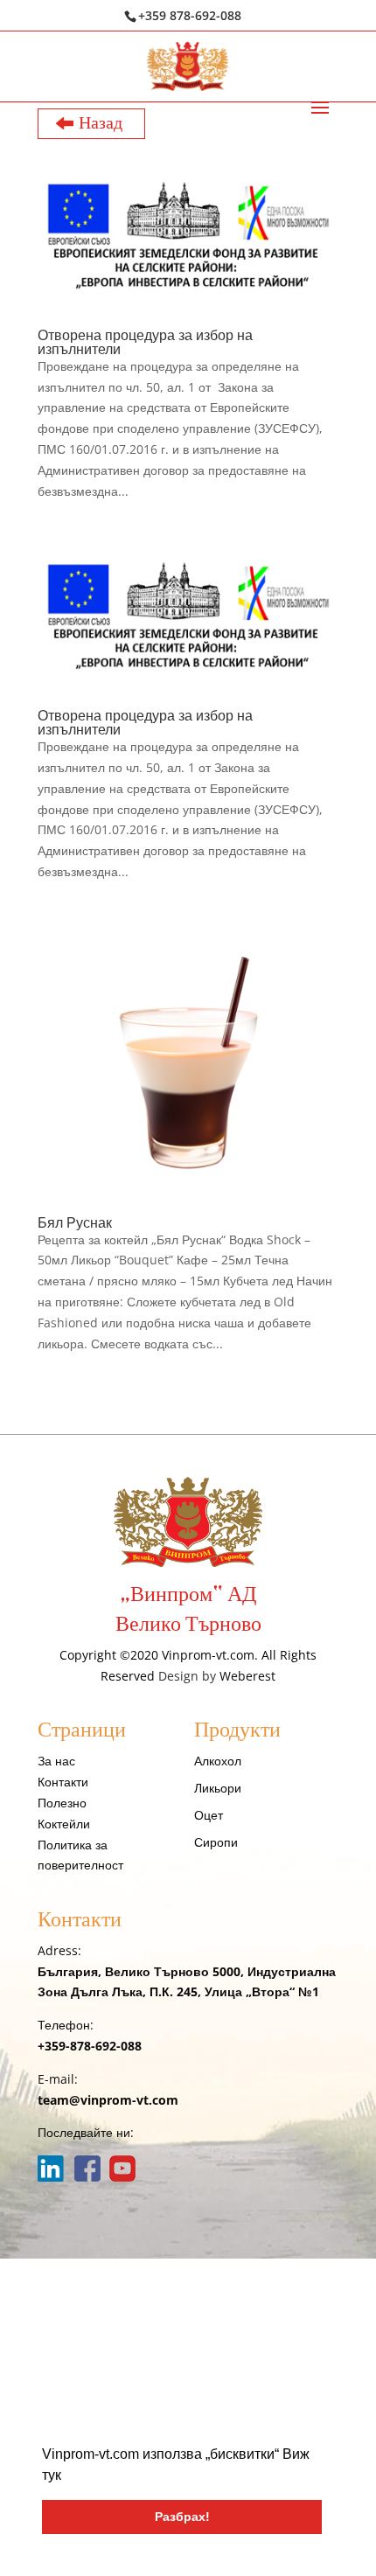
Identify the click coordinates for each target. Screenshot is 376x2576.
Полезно (62, 1803)
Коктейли (64, 1824)
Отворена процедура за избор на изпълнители (145, 342)
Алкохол (218, 1761)
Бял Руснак (75, 1222)
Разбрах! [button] (182, 2517)
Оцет (209, 1815)
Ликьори (218, 1788)
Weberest (247, 1676)
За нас (56, 1761)
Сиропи (216, 1842)
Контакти (63, 1782)
